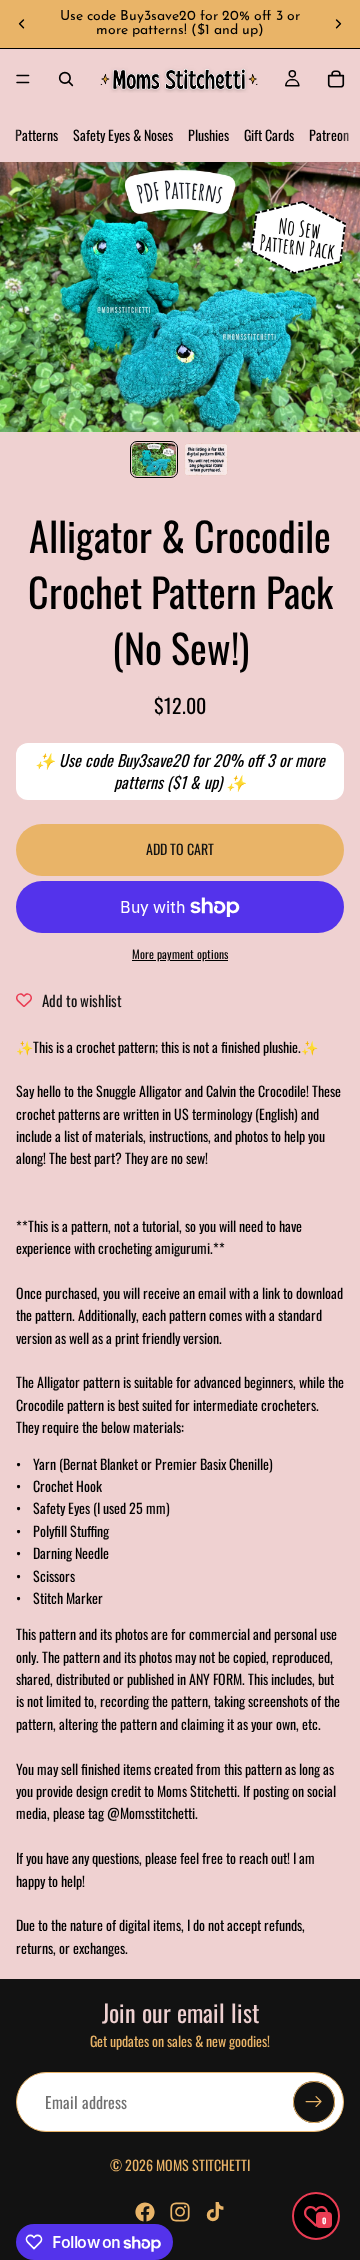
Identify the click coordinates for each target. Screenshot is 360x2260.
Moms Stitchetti (203, 2164)
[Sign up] (314, 2103)
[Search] (66, 79)
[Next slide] (338, 24)
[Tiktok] (215, 2212)
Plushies (208, 134)
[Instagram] (180, 2212)
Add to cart (180, 848)
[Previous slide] (22, 24)
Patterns (36, 134)
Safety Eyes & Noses (123, 134)
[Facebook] (145, 2212)
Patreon (329, 134)
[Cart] (336, 79)
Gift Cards (269, 134)
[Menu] (23, 79)
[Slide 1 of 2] (154, 459)
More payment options (180, 953)
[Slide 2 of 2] (206, 459)
